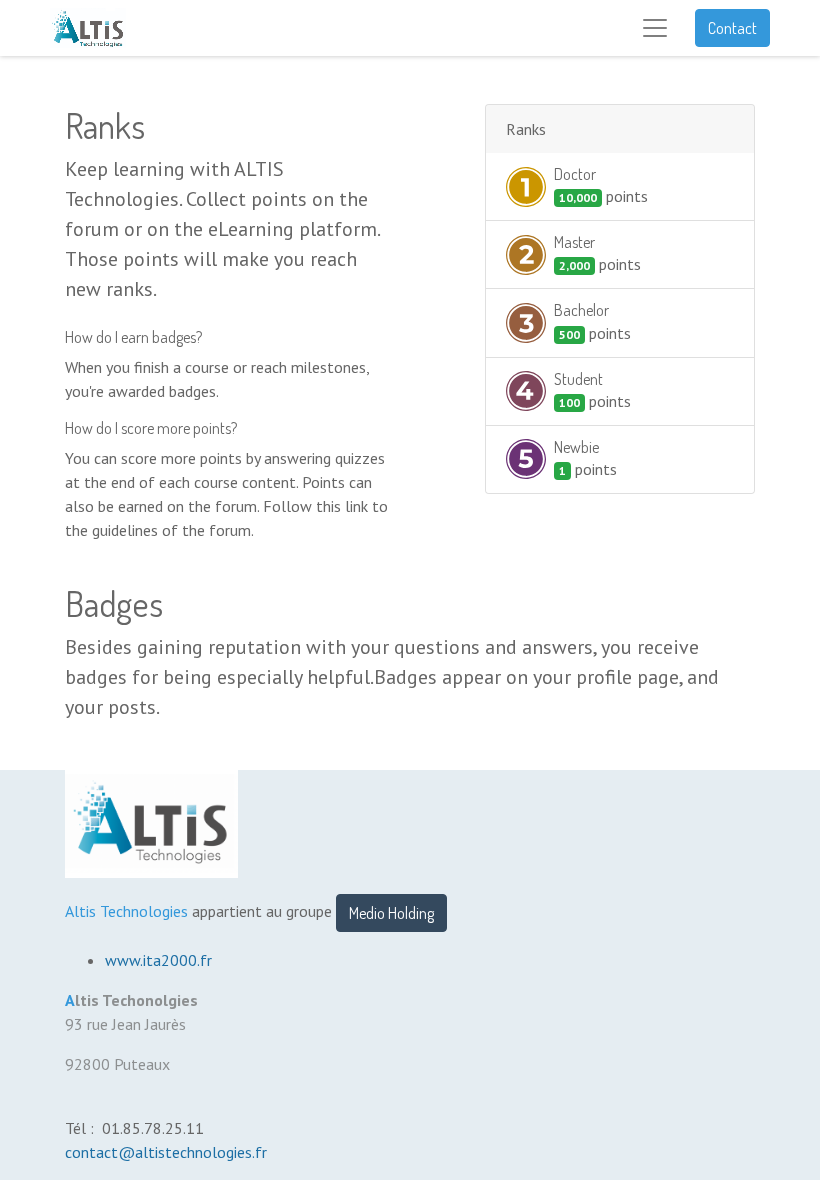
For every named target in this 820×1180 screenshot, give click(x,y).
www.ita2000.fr (158, 960)
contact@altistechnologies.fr (168, 1152)
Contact (732, 28)
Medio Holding (391, 913)
